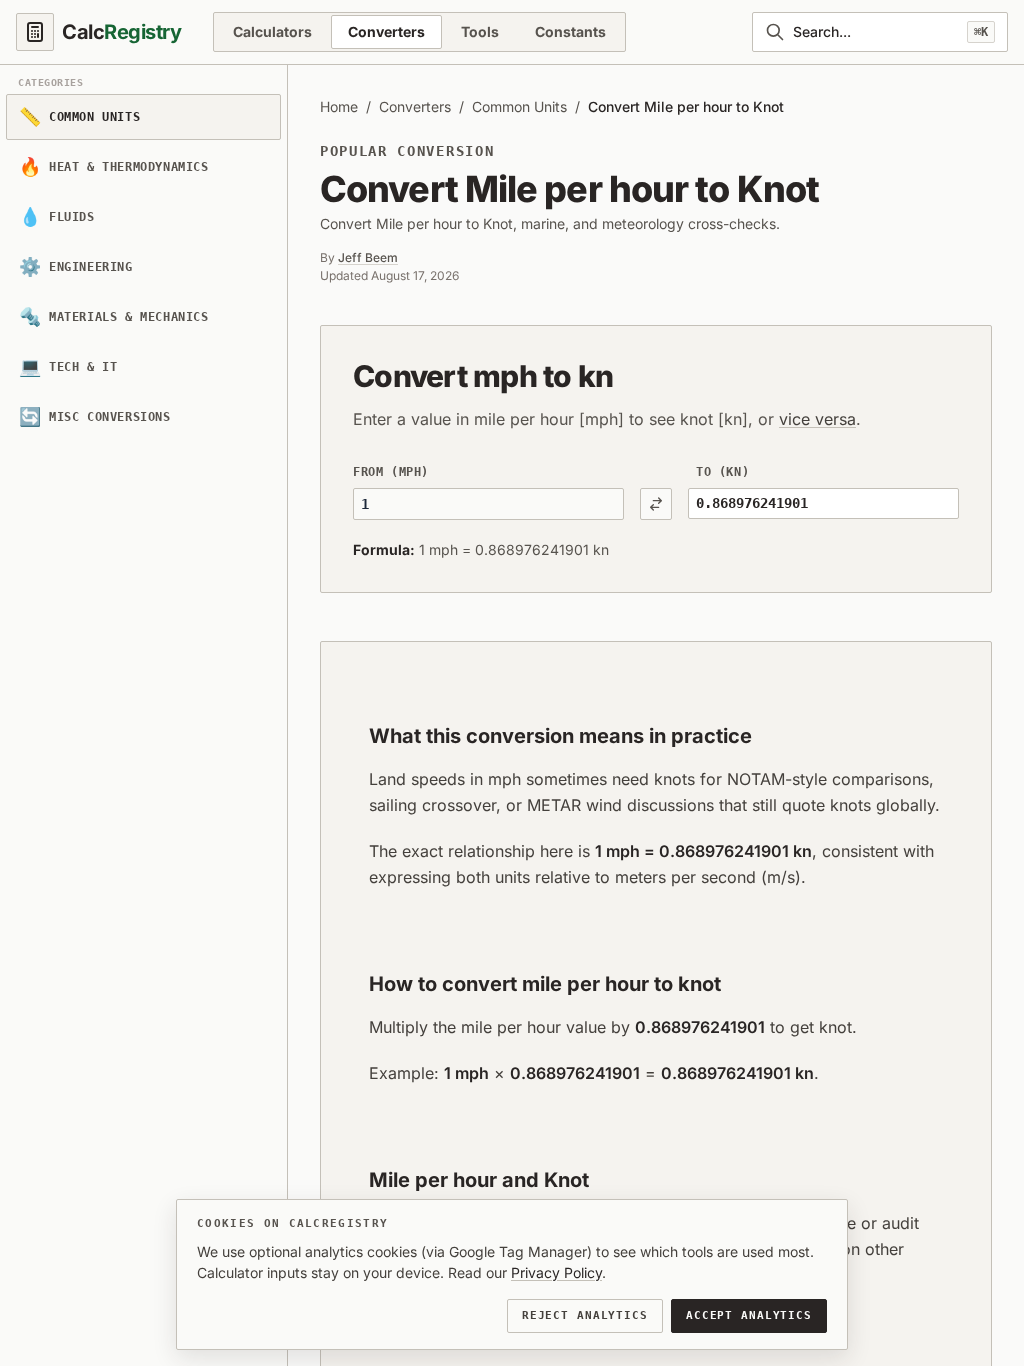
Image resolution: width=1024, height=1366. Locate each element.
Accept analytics (749, 1315)
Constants (570, 31)
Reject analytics (585, 1315)
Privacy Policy (556, 1272)
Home (339, 106)
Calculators (272, 31)
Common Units (519, 106)
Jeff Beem (368, 257)
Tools (480, 31)
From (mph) (391, 472)
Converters (386, 31)
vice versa (817, 419)
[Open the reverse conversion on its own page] (656, 504)
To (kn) (722, 472)
